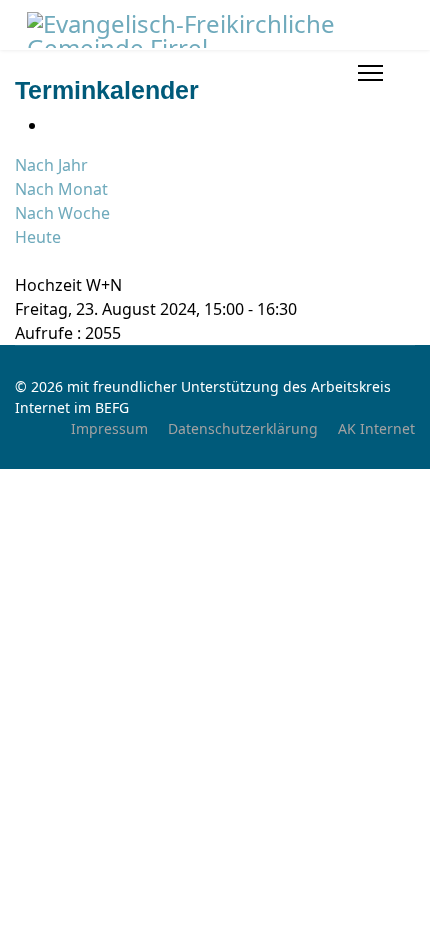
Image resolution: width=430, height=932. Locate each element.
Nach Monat (61, 189)
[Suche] (21, 261)
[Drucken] (53, 125)
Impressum (109, 428)
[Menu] (370, 73)
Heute (38, 237)
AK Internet (376, 428)
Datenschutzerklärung (243, 428)
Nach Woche (62, 213)
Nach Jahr (51, 165)
